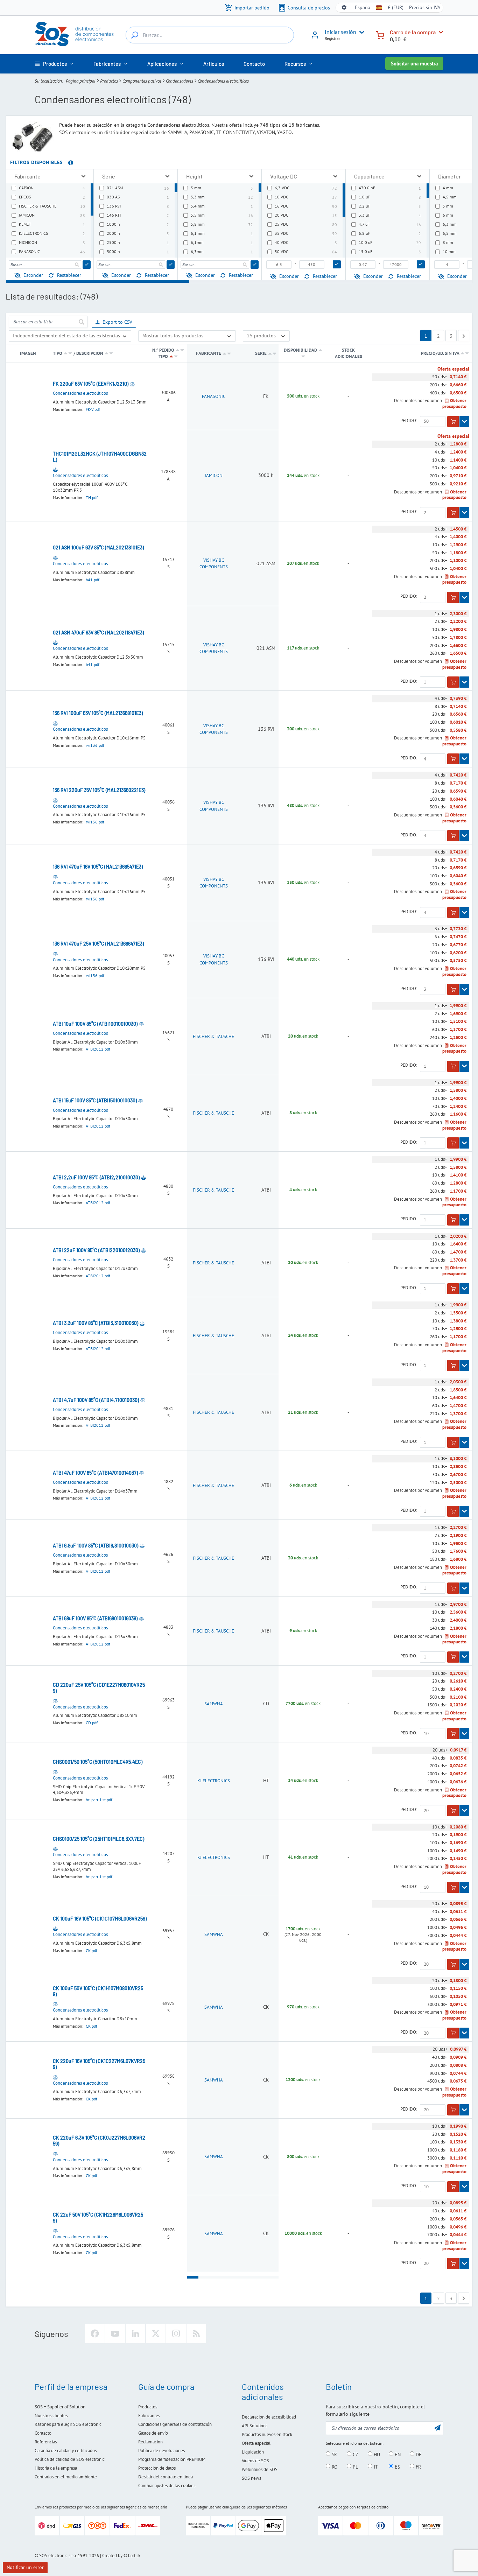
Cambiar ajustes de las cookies (167, 2486)
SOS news (251, 2478)
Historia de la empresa (56, 2468)
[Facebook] (95, 2333)
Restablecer (69, 275)
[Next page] (464, 336)
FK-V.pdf (93, 409)
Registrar (332, 38)
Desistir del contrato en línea (166, 2477)
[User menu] (360, 32)
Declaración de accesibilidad (269, 2417)
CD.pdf (92, 1723)
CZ (355, 2454)
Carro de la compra (413, 32)
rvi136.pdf (95, 745)
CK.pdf (92, 1950)
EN (397, 2454)
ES (397, 2466)
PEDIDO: (409, 421)
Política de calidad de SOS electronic (70, 2459)
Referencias (46, 2442)
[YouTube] (115, 2333)
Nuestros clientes (51, 2416)
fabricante (209, 353)
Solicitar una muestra (414, 64)
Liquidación (253, 2452)
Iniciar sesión (340, 32)
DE (418, 2454)
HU (376, 2454)
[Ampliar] (83, 176)
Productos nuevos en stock (267, 2434)
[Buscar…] (135, 35)
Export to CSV (117, 322)
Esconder (33, 275)
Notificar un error (25, 2567)
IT (375, 2466)
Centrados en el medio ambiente (66, 2477)
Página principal (81, 81)
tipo (58, 353)
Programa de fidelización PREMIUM (172, 2459)
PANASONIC (214, 396)
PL (355, 2466)
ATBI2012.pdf (98, 1049)
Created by (112, 2556)
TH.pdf (92, 497)
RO (334, 2466)
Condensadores (180, 81)
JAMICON (214, 475)
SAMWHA (214, 1704)
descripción (90, 353)
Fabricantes (149, 2416)
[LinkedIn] (135, 2333)
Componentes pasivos (142, 81)
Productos (109, 81)
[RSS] (196, 2333)
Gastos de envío (153, 2433)
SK (334, 2454)
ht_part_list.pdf (99, 1800)
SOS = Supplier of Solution (60, 2407)
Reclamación (150, 2442)
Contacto (43, 2433)
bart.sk (134, 2556)
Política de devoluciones (161, 2451)
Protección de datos (157, 2468)
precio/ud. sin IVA (441, 353)
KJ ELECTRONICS (214, 1781)
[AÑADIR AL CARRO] (453, 422)
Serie (261, 353)
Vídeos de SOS (255, 2461)
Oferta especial (256, 2443)
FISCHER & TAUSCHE (213, 1036)
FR (418, 2466)
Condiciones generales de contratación (175, 2424)
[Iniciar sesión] (315, 37)
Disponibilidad (300, 350)
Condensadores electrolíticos (80, 393)
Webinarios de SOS (260, 2469)
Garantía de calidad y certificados (66, 2451)
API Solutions (255, 2426)
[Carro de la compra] (380, 34)
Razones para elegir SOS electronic (68, 2424)
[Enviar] (87, 265)
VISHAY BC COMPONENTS (214, 564)
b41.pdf (93, 580)
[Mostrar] (464, 422)
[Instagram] (176, 2333)
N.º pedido (163, 350)
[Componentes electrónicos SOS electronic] (75, 34)
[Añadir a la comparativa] (132, 384)
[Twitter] (156, 2333)
